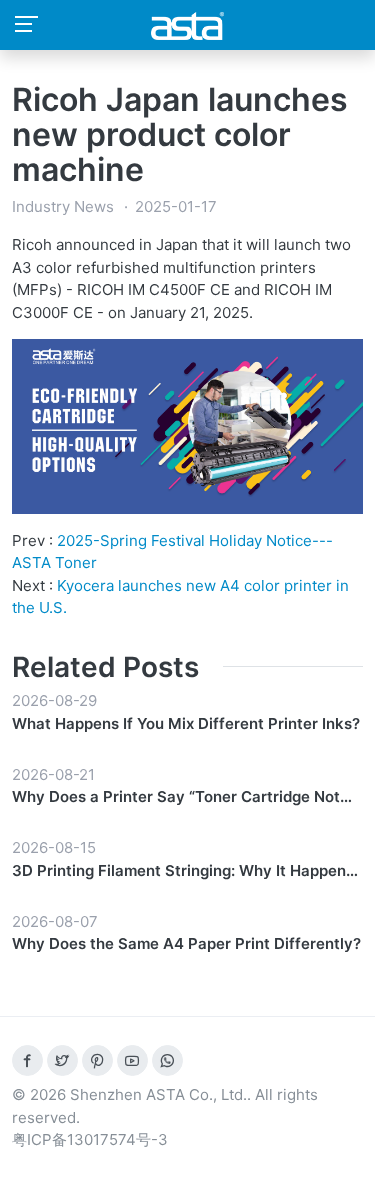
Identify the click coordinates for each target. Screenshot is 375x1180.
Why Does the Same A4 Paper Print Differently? (186, 943)
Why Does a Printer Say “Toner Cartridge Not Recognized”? (176, 798)
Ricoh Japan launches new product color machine (180, 134)
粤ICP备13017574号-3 (90, 1139)
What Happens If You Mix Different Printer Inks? (186, 723)
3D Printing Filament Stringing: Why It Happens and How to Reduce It (183, 872)
